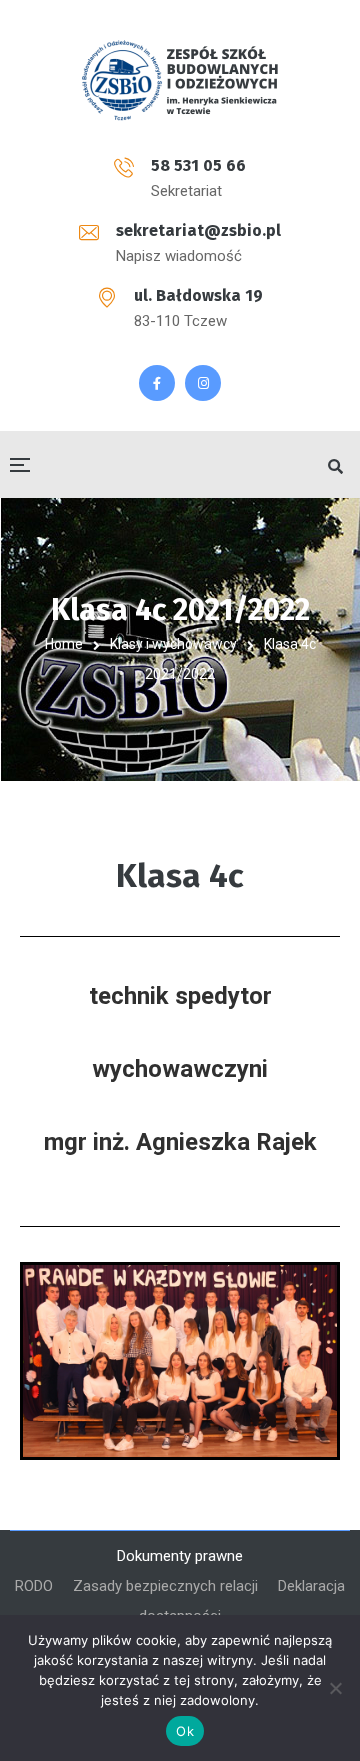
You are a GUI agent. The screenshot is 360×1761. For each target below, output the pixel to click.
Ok (185, 1731)
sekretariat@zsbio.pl (198, 230)
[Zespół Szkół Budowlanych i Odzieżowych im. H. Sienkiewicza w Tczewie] (180, 80)
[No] (335, 1688)
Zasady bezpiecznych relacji (165, 1586)
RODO (34, 1586)
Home (64, 644)
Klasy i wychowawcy (173, 644)
